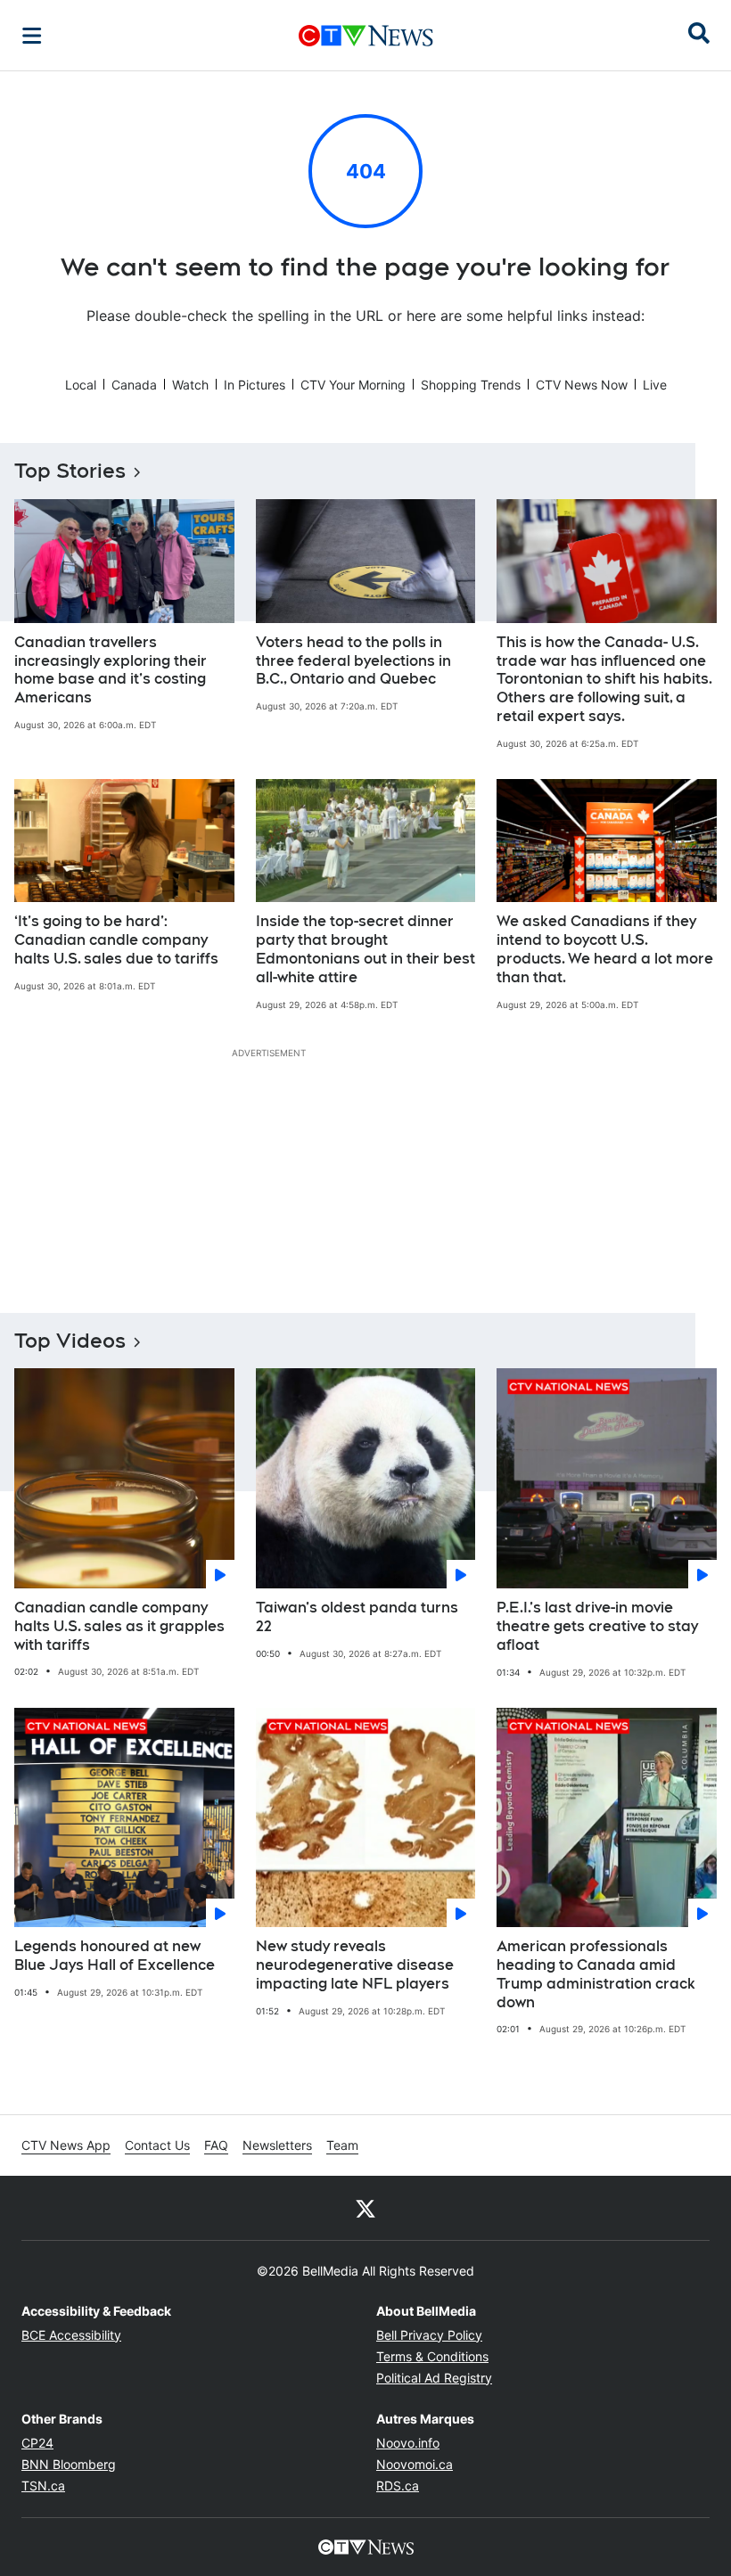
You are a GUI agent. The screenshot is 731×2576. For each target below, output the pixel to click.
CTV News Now (582, 385)
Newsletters (277, 2145)
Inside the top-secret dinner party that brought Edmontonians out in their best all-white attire (365, 949)
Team (342, 2145)
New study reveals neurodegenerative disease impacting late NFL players (355, 1965)
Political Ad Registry (434, 2378)
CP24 (37, 2443)
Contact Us (157, 2145)
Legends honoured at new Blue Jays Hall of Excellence (115, 1956)
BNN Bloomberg (69, 2464)
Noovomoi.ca (415, 2464)
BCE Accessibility (71, 2335)
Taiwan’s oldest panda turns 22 (357, 1617)
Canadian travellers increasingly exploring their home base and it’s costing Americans (111, 670)
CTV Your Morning (353, 385)
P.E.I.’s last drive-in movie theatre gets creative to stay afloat (597, 1626)
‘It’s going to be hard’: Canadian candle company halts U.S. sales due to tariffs (116, 940)
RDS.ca (398, 2486)
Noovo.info (408, 2443)
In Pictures (255, 385)
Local (81, 385)
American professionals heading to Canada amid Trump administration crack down (596, 1974)
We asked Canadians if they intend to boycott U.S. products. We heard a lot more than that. (605, 949)
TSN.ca (43, 2486)
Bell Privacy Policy (429, 2335)
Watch (190, 385)
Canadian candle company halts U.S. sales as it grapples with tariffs (119, 1626)
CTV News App (66, 2145)
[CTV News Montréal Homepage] (366, 36)
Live (655, 385)
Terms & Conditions (432, 2356)
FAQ (216, 2145)
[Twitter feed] (365, 2208)
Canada (134, 385)
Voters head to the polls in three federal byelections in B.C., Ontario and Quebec (353, 661)
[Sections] (32, 36)
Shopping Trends (471, 385)
